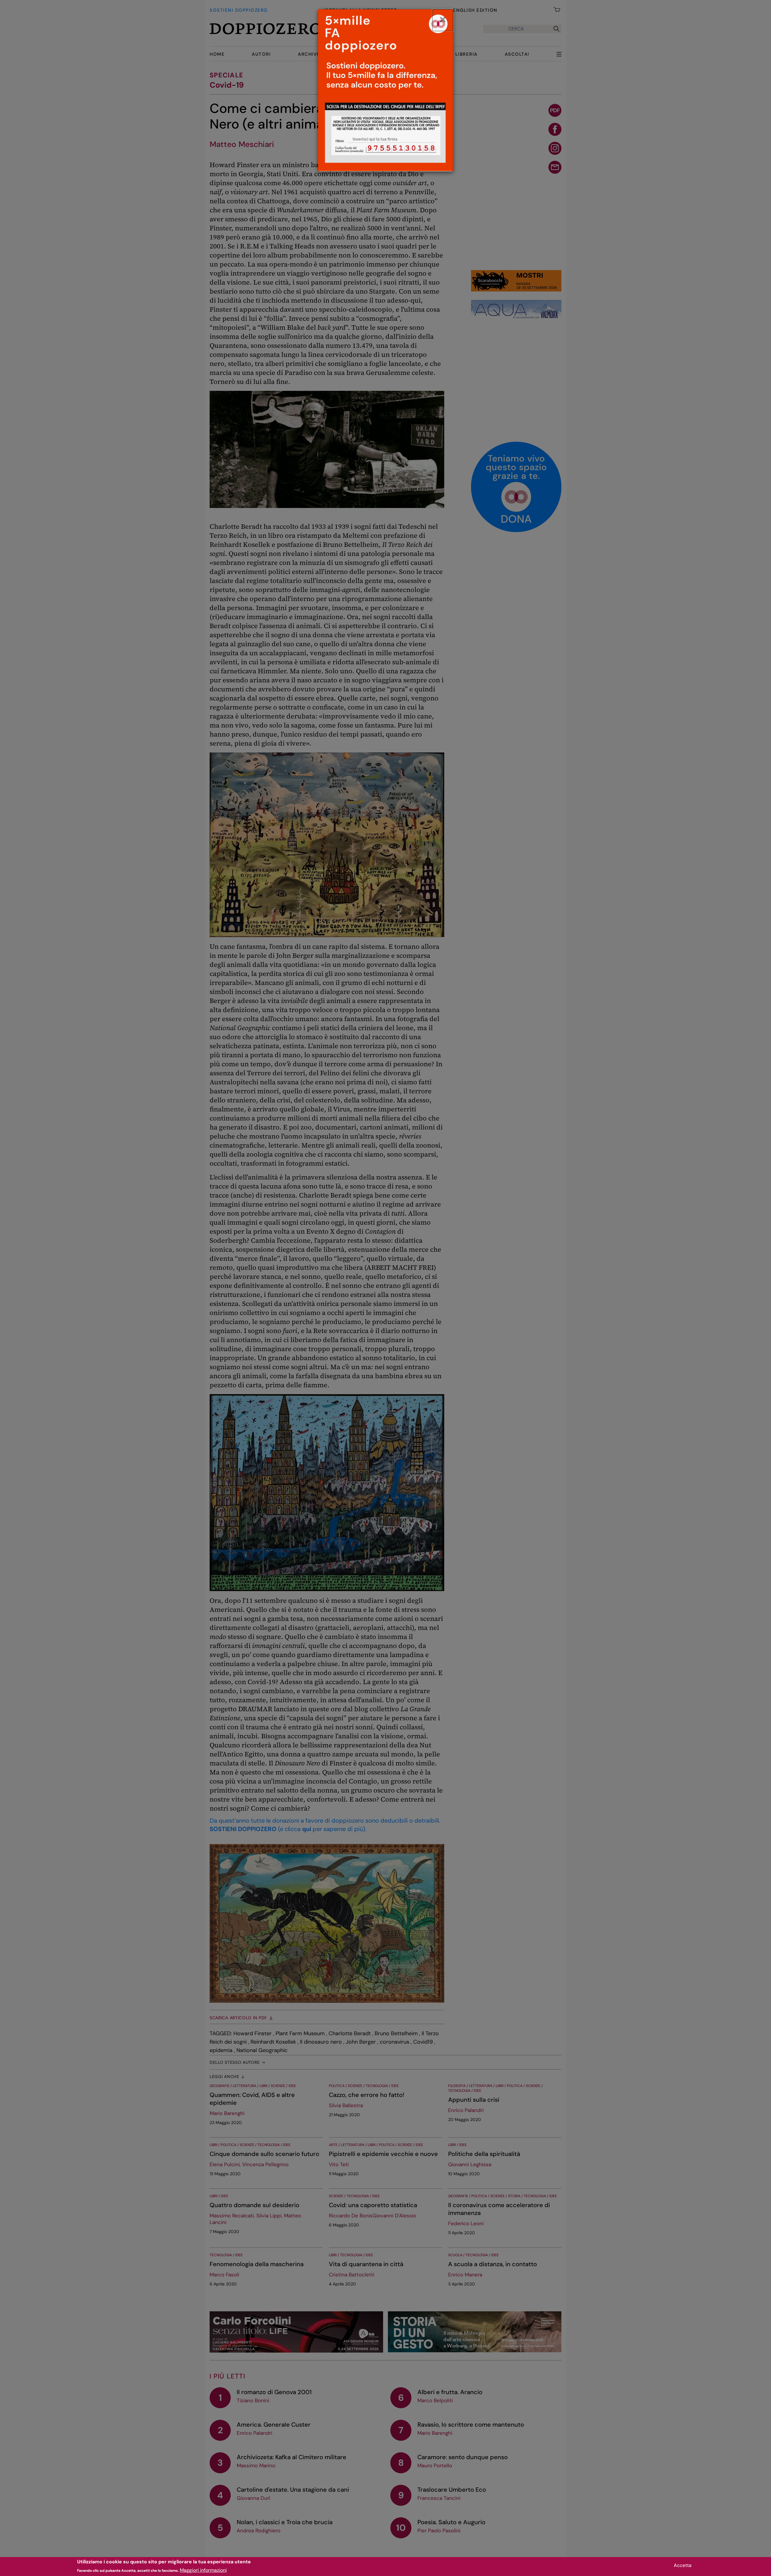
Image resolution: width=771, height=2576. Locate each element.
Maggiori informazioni (203, 2570)
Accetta (683, 2565)
